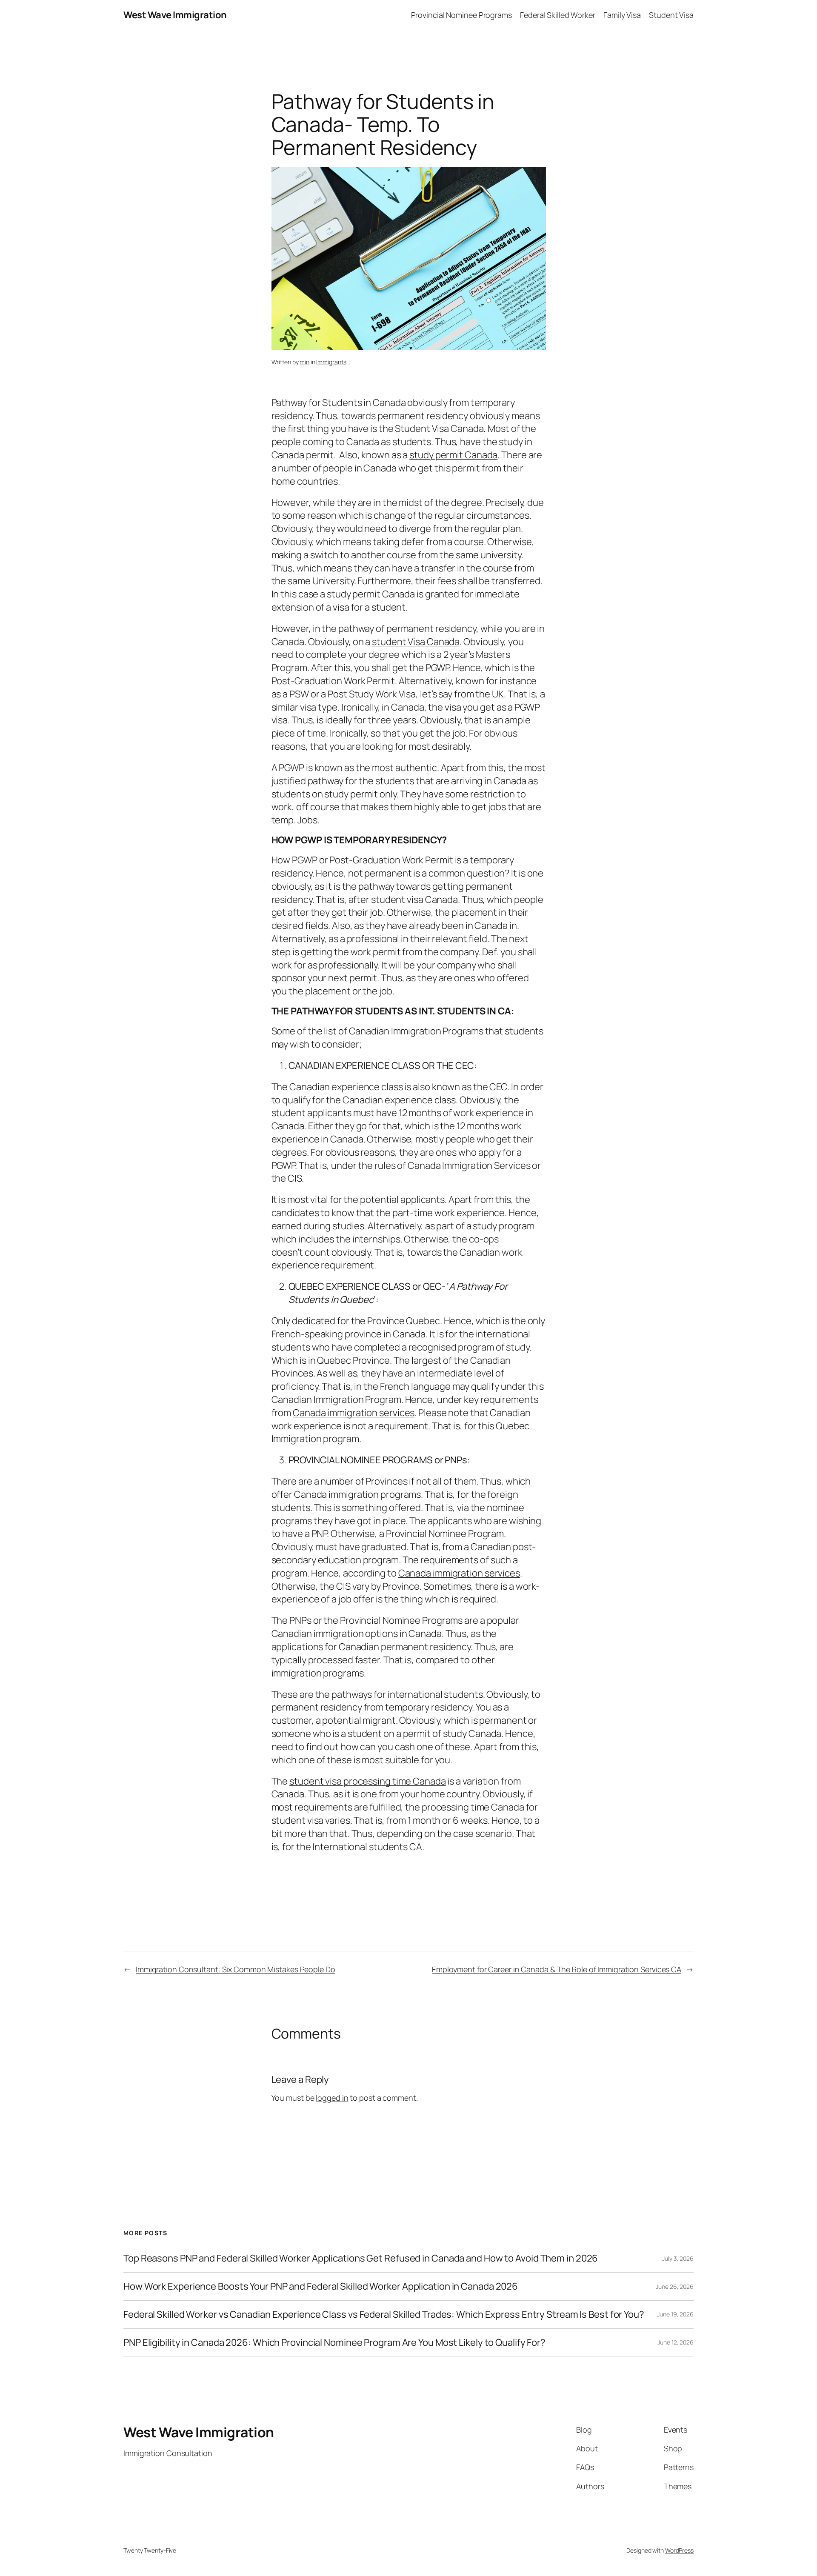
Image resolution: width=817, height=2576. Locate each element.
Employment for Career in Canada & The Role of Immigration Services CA (557, 1969)
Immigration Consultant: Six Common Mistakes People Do (236, 1969)
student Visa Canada (416, 642)
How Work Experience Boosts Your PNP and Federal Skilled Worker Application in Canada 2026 (321, 2286)
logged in (332, 2098)
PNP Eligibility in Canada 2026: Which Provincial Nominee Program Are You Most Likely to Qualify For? (334, 2343)
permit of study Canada (452, 1734)
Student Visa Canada (439, 428)
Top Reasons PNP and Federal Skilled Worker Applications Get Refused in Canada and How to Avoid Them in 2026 (361, 2258)
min (304, 362)
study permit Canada (453, 455)
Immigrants (331, 362)
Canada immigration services (354, 1413)
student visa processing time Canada (368, 1781)
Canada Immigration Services (469, 1165)
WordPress (679, 2550)
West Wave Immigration (175, 15)
